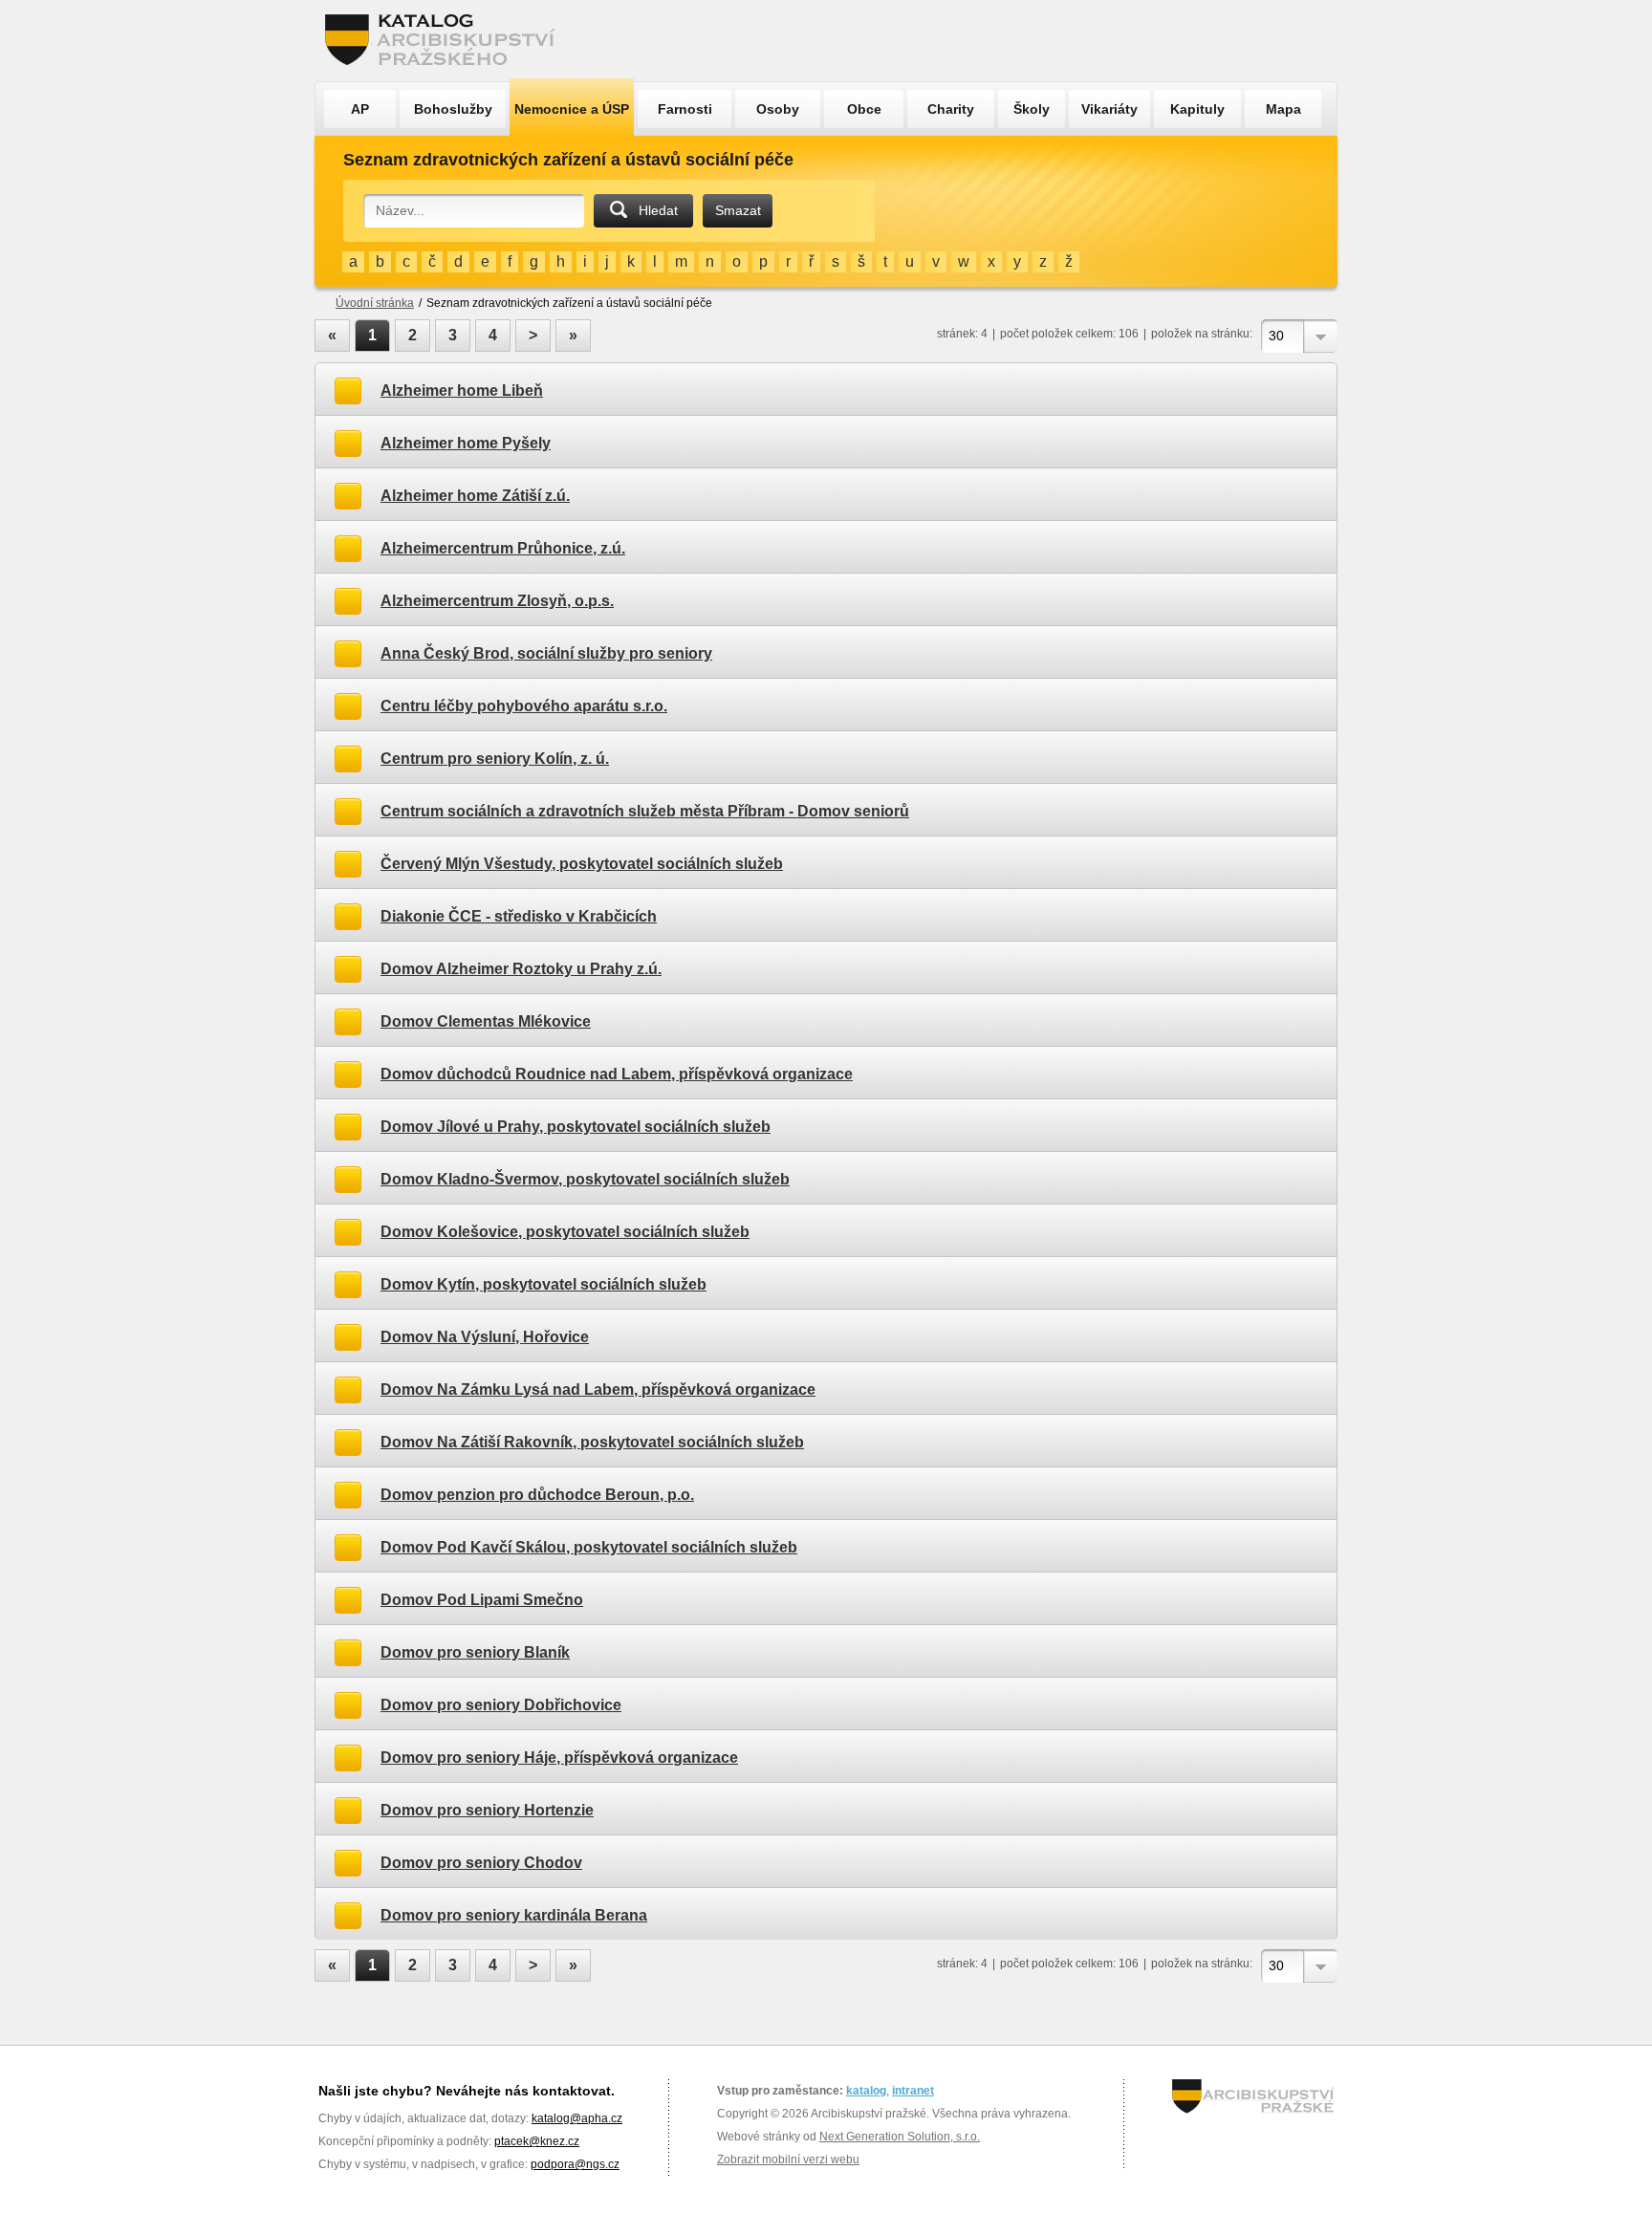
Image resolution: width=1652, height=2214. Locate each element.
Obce (864, 109)
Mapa (1283, 109)
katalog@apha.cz (577, 2118)
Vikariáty (1109, 109)
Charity (951, 109)
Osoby (778, 109)
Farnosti (685, 109)
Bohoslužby (453, 109)
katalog (866, 2091)
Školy (1032, 109)
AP (360, 109)
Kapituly (1197, 109)
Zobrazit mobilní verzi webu (788, 2160)
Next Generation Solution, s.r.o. (900, 2137)
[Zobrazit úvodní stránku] (446, 41)
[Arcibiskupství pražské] (1253, 2096)
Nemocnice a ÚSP (572, 109)
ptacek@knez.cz (537, 2141)
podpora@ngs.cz (575, 2164)
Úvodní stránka (375, 303)
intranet (913, 2091)
